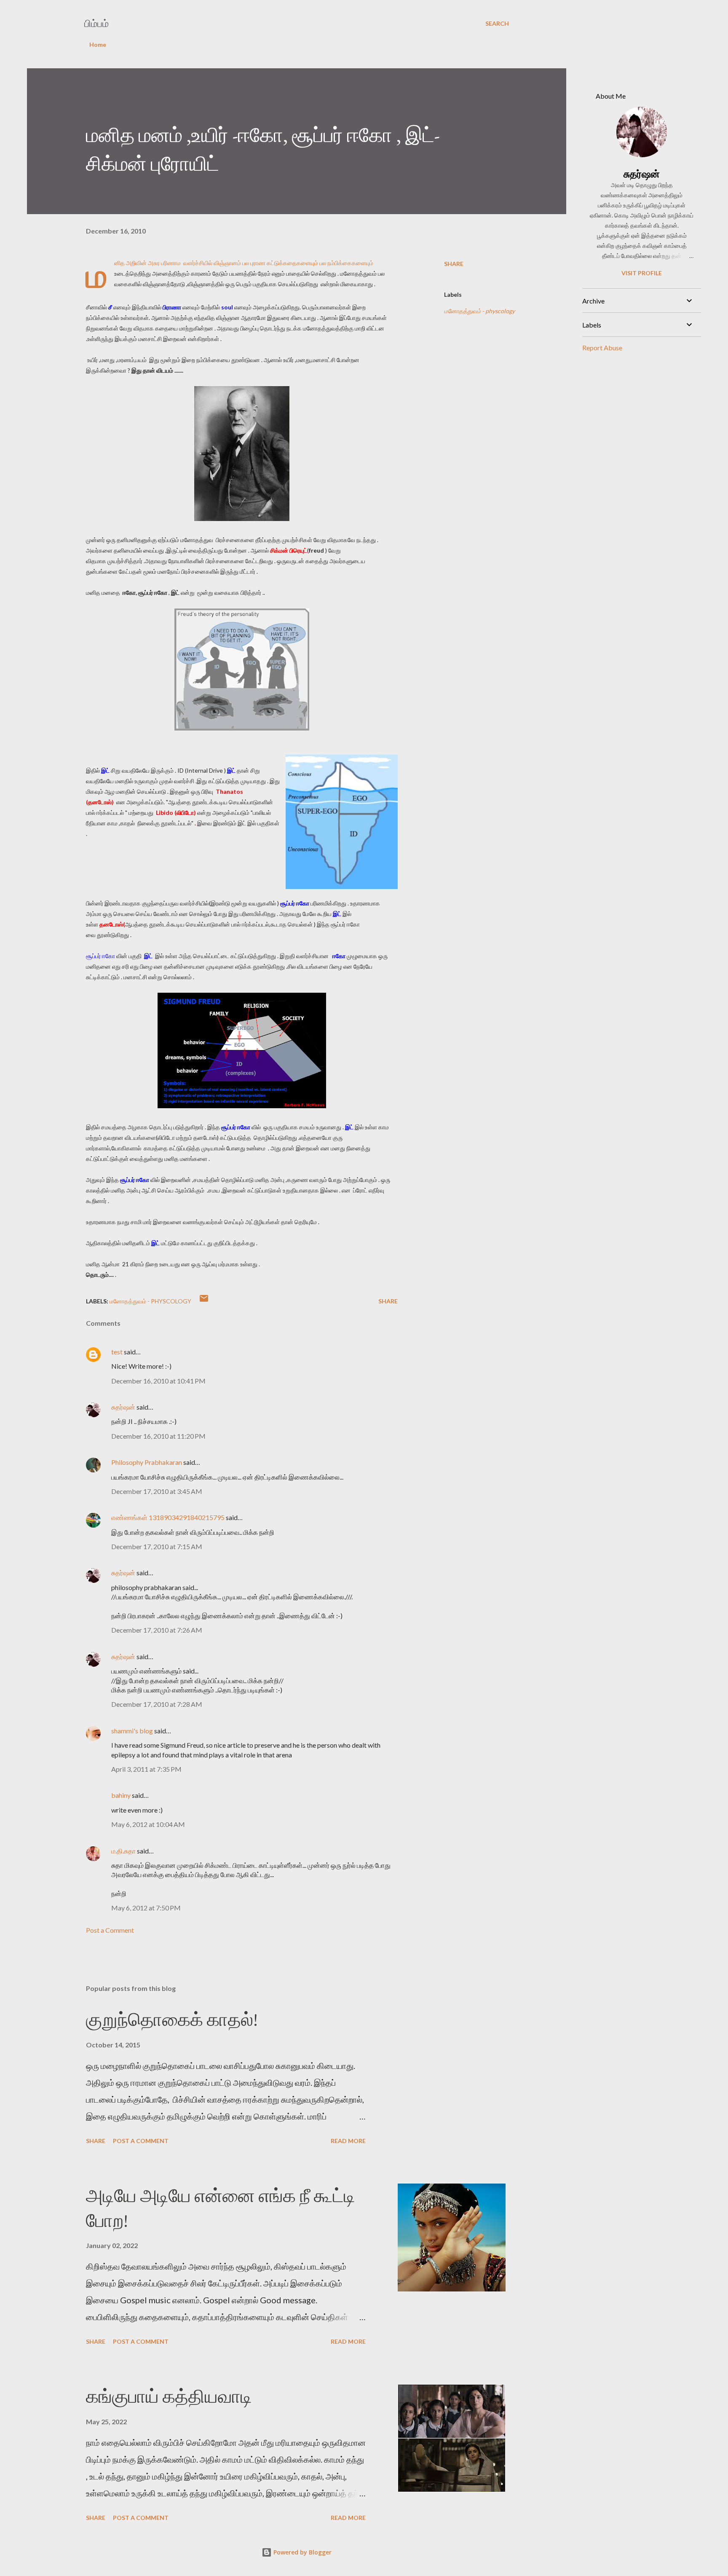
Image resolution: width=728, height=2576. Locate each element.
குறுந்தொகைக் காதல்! (172, 2019)
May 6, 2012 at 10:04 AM (148, 1824)
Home (98, 44)
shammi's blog (132, 1731)
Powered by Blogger (302, 2552)
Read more (348, 2141)
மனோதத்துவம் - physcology (479, 311)
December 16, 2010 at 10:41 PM (158, 1381)
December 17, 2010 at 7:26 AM (157, 1630)
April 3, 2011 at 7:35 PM (146, 1769)
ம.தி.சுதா (123, 1851)
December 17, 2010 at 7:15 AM (157, 1546)
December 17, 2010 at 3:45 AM (157, 1491)
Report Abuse (602, 348)
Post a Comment (110, 1930)
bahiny (121, 1795)
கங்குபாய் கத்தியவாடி (169, 2396)
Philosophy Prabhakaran (147, 1462)
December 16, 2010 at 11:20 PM (158, 1436)
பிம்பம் (96, 23)
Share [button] (454, 264)
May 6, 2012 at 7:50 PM (146, 1908)
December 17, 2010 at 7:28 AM (157, 1704)
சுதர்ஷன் (124, 1407)
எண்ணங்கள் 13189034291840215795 (168, 1517)
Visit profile (642, 273)
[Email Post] (204, 1301)
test (117, 1352)
